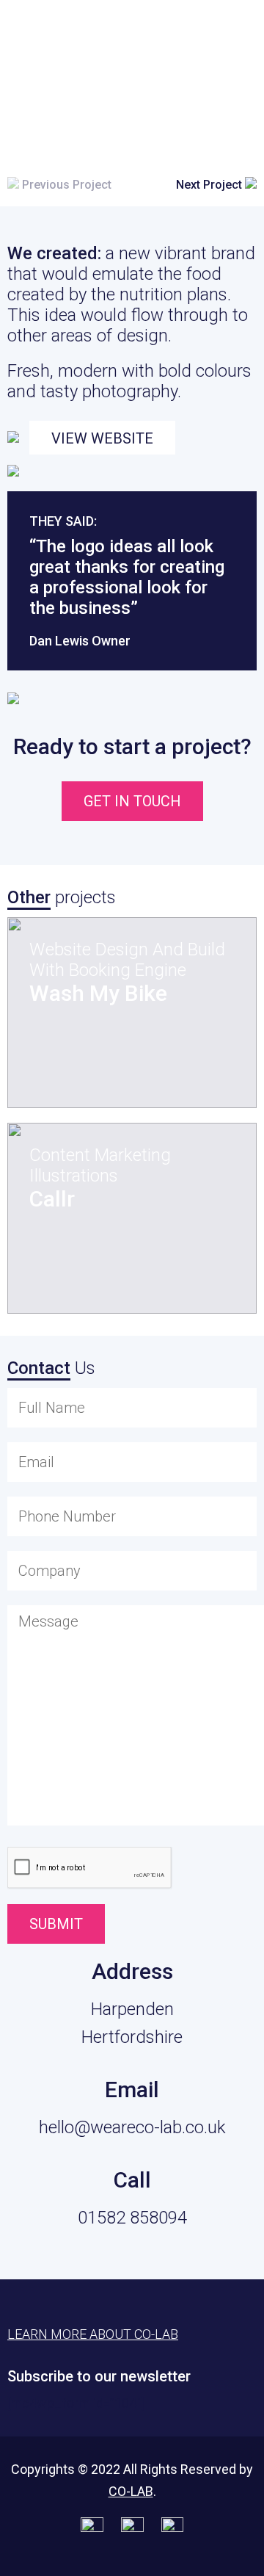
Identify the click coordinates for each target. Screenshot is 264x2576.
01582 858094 (132, 2218)
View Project (111, 1063)
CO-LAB (131, 2491)
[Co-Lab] (48, 35)
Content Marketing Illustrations (100, 1165)
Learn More (180, 30)
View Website (102, 438)
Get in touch (132, 801)
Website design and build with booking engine (127, 960)
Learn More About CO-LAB (93, 2334)
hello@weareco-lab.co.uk (132, 2127)
